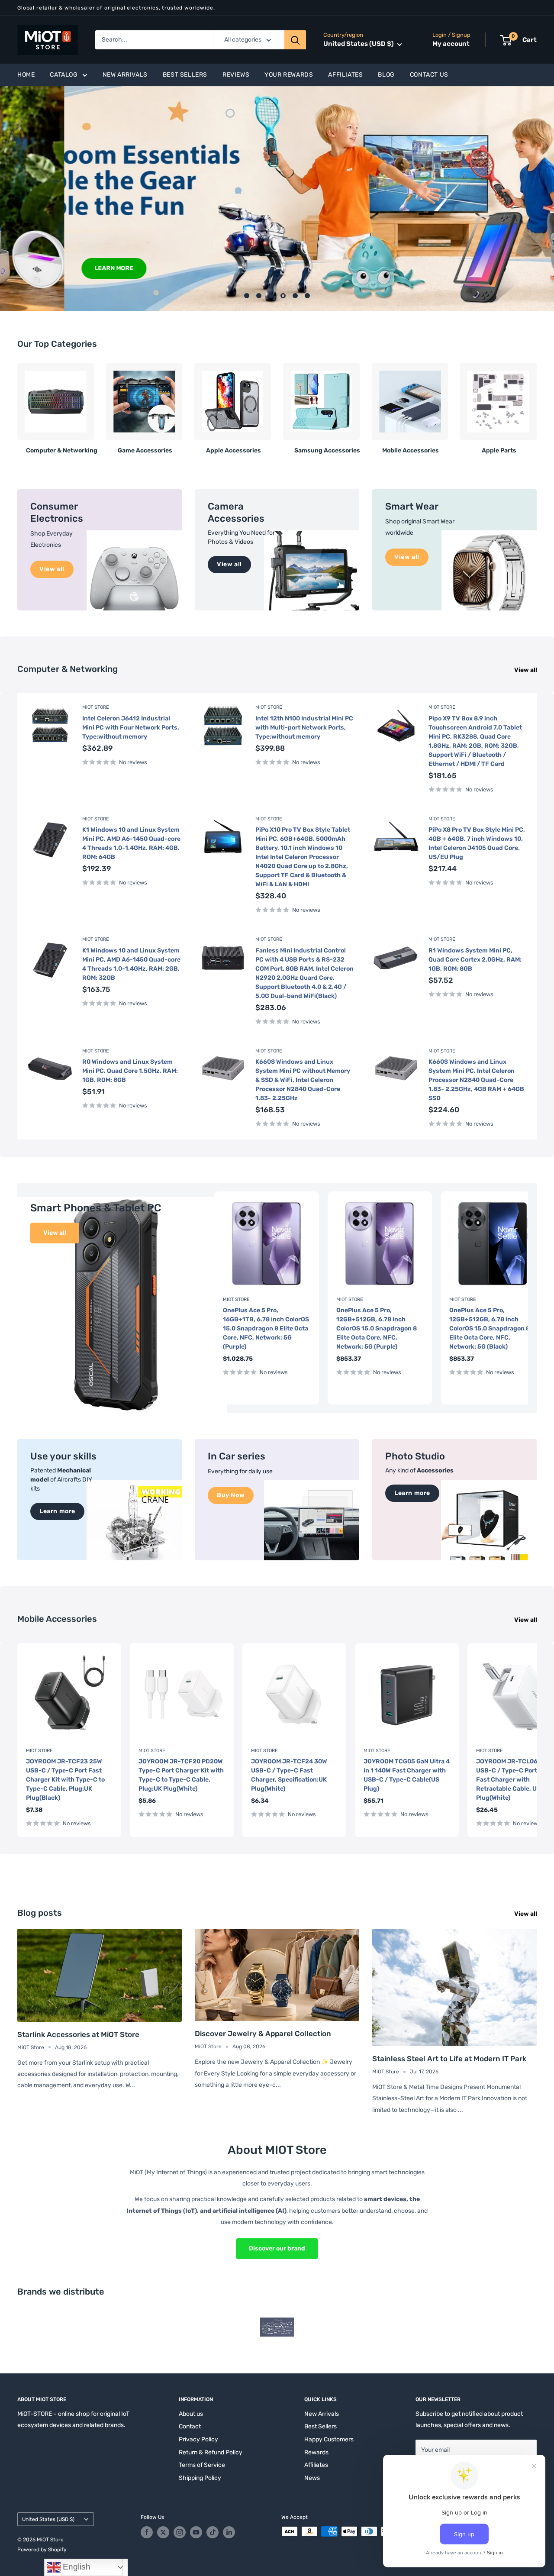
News (312, 2478)
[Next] (536, 405)
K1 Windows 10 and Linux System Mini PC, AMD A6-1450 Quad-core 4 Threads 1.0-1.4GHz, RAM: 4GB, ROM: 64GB (131, 843)
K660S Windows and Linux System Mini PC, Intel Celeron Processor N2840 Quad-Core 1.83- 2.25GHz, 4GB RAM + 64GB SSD (476, 1080)
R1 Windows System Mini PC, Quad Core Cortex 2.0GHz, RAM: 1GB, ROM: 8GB (475, 960)
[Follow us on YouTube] (196, 2532)
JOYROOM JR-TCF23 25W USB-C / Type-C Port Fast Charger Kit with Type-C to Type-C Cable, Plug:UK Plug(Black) (65, 1780)
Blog (386, 75)
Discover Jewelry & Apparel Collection (263, 2034)
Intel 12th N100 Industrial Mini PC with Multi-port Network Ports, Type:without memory (304, 728)
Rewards (316, 2452)
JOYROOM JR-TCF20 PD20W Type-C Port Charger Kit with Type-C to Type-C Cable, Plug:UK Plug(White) (181, 1775)
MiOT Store (96, 707)
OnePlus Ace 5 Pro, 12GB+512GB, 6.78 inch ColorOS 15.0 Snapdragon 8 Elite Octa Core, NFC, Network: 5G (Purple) (377, 1328)
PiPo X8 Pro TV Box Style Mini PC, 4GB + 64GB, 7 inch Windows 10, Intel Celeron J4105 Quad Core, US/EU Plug (477, 843)
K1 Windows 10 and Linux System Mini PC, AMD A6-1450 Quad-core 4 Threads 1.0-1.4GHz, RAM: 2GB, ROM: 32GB (131, 964)
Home (26, 75)
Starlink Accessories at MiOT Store (78, 2034)
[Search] (295, 40)
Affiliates (345, 75)
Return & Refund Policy (211, 2452)
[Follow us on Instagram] (180, 2532)
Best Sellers (185, 75)
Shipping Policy (200, 2478)
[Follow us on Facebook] (147, 2532)
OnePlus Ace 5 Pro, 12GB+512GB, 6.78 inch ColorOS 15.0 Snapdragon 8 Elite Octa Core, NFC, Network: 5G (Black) (490, 1328)
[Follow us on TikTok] (213, 2532)
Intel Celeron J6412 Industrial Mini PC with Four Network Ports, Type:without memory (131, 728)
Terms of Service (202, 2465)
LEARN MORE (50, 268)
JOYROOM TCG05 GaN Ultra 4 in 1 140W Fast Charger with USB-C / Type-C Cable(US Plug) (407, 1775)
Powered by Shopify (42, 2550)
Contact (190, 2426)
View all (526, 670)
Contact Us (429, 75)
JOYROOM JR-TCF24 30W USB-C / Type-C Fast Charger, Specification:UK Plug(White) (289, 1775)
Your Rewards (289, 75)
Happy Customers (329, 2439)
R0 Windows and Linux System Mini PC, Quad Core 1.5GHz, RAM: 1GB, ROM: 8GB (130, 1071)
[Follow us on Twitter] (163, 2532)
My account (451, 44)
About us (191, 2414)
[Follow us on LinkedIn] (229, 2532)
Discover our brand (277, 2248)
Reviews (236, 75)
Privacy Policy (198, 2439)
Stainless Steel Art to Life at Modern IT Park (449, 2059)
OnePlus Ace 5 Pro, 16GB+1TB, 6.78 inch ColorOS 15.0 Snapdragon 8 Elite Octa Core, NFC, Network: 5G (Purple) (266, 1328)
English (76, 2567)
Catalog (64, 75)
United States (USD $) (48, 2519)
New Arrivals (125, 75)
